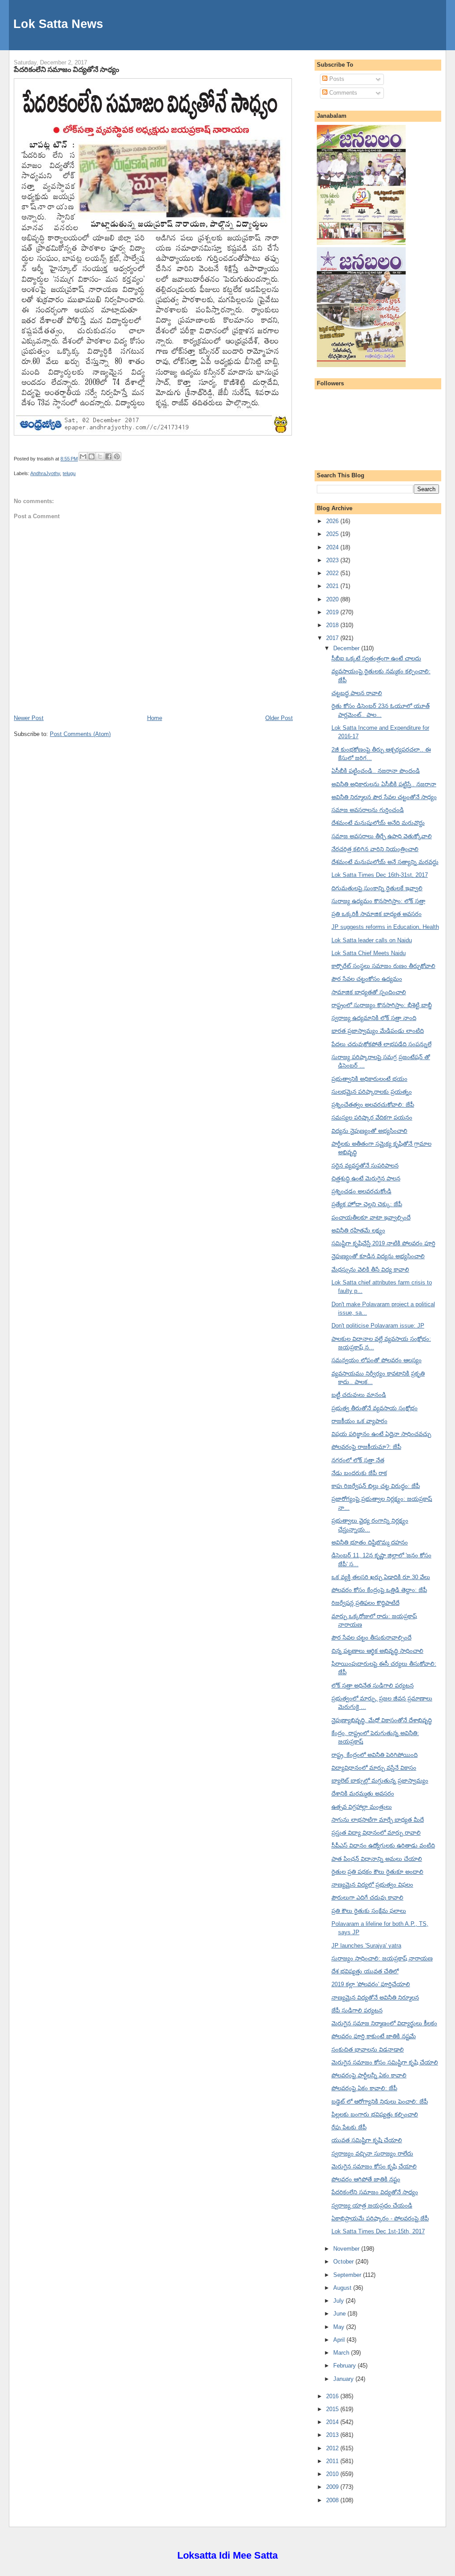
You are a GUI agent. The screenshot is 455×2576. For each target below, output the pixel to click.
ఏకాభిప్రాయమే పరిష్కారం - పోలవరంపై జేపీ (380, 2218)
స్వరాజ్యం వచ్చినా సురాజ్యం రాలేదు (372, 2154)
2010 (333, 2474)
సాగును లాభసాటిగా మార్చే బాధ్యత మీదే (378, 1820)
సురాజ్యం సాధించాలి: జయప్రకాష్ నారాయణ (382, 1958)
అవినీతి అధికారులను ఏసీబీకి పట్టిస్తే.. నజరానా (384, 784)
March (342, 2353)
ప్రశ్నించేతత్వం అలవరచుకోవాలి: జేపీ (373, 1105)
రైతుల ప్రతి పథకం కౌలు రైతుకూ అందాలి (377, 1872)
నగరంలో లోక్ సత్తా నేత (358, 1460)
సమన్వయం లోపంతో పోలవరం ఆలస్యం (377, 1360)
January (344, 2379)
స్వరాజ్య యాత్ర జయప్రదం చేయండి (372, 2206)
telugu (69, 473)
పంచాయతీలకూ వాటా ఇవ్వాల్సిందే (371, 1218)
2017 (333, 638)
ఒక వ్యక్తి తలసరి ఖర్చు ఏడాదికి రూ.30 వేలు (381, 1577)
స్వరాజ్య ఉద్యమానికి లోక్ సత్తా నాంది (374, 1018)
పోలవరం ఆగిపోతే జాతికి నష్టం (366, 2179)
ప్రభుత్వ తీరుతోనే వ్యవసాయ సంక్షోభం (375, 1408)
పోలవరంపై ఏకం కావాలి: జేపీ (364, 2088)
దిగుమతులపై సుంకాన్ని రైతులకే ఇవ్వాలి (377, 888)
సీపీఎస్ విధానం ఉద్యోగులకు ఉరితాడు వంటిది (383, 1846)
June (340, 2314)
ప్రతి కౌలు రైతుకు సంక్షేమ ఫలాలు (369, 1911)
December (347, 648)
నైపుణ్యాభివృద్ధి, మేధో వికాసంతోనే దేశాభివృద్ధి (382, 1720)
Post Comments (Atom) (80, 734)
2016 (333, 2396)
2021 (333, 586)
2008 (333, 2500)
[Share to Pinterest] (117, 456)
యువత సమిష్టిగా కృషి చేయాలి (367, 2140)
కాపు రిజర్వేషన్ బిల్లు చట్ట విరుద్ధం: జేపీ (376, 1486)
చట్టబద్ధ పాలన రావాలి (357, 693)
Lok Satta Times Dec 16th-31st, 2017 (380, 875)
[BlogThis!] (92, 456)
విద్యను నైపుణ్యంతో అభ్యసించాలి (369, 1131)
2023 (333, 560)
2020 (333, 599)
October (344, 2262)
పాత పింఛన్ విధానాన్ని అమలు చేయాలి (377, 1859)
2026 (333, 521)
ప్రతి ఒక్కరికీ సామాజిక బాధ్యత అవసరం (377, 914)
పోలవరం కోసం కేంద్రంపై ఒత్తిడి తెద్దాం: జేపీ (379, 1590)
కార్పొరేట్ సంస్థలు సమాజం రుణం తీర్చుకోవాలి (383, 966)
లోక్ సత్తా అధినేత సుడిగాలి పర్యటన (373, 1686)
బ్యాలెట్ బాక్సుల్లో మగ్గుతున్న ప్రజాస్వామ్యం (380, 1781)
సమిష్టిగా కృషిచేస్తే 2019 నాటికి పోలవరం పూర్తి (383, 1243)
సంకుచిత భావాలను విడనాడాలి (368, 2050)
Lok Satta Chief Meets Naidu (369, 953)
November (347, 2249)
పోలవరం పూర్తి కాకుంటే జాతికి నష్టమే (374, 2036)
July (339, 2301)
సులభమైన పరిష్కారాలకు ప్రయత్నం (372, 1092)
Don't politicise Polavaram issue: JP (378, 1326)
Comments (342, 93)
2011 (333, 2461)
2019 (333, 612)
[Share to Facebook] (108, 456)
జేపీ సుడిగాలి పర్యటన (357, 2010)
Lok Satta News (58, 24)
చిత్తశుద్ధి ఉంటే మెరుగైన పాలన (366, 1178)
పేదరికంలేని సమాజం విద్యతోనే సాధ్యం (66, 69)
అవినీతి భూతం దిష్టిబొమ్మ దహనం (370, 1542)
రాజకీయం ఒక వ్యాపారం (359, 1421)
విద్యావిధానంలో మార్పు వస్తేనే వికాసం (374, 1768)
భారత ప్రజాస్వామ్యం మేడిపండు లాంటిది (378, 1031)
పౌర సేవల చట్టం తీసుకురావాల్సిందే (371, 1638)
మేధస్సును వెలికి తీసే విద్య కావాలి (370, 1270)
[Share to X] (100, 456)
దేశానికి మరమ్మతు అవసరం (363, 1794)
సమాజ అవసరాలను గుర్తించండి (368, 810)
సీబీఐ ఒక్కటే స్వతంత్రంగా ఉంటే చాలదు (376, 658)
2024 (333, 547)
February (345, 2366)
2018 (333, 625)
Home (155, 718)
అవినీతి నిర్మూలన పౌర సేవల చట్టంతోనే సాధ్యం (384, 797)
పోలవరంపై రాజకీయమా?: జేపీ (366, 1447)
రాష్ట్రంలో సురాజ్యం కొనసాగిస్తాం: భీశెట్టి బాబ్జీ (382, 1005)
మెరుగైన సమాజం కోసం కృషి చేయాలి (374, 2166)
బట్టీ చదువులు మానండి (359, 1395)
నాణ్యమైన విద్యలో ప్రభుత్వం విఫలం (372, 1885)
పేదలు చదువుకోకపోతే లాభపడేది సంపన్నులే (381, 1044)
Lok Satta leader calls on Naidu (372, 940)
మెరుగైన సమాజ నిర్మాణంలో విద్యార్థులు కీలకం (384, 2023)
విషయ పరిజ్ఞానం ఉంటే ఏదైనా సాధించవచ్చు (381, 1434)
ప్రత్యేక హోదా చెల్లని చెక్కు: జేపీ (367, 1204)
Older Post (279, 718)
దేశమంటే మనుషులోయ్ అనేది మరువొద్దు (378, 823)
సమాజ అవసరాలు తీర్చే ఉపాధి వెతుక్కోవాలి (382, 836)
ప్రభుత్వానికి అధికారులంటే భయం (369, 1079)
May (340, 2327)
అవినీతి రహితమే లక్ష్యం (358, 1230)
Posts (336, 79)
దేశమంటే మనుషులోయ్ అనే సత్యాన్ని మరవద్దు (385, 862)
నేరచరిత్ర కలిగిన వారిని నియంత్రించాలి (375, 849)
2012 (333, 2448)
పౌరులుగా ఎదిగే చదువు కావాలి (367, 1898)
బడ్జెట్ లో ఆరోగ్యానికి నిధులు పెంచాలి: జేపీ (380, 2102)
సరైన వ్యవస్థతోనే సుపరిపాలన (365, 1166)
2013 (333, 2435)
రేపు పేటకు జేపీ (349, 2127)
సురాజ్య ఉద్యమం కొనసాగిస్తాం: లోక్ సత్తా (378, 901)
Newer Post (29, 718)
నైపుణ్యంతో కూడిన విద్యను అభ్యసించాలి (378, 1256)
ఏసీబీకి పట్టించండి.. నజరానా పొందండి (376, 771)
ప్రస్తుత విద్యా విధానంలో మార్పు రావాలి (376, 1833)
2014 (333, 2422)
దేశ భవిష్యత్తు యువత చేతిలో (365, 1971)
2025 (333, 534)
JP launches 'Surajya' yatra (366, 1946)
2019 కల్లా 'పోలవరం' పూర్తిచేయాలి (371, 1984)
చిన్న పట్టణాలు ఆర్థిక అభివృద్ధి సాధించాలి (377, 1651)
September (348, 2275)
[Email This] (83, 456)
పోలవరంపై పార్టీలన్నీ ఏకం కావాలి (369, 2075)
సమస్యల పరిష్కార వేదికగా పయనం (372, 1118)
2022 (333, 573)
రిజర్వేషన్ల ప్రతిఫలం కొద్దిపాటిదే (365, 1603)
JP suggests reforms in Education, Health (385, 927)
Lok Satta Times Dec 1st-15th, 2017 (378, 2231)
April (340, 2340)
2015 (333, 2409)
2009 (333, 2487)
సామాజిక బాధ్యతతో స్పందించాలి (369, 992)
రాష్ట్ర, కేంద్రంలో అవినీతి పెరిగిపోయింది (375, 1755)
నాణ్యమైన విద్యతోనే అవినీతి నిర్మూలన (375, 1998)
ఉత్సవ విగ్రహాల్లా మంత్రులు (362, 1807)
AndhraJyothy (45, 473)
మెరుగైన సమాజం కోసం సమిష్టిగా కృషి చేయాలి (385, 2062)
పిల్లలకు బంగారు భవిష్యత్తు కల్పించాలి (375, 2114)
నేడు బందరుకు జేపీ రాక (359, 1473)
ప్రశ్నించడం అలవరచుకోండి (361, 1191)
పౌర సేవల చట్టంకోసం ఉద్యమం (367, 979)
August (343, 2288)
